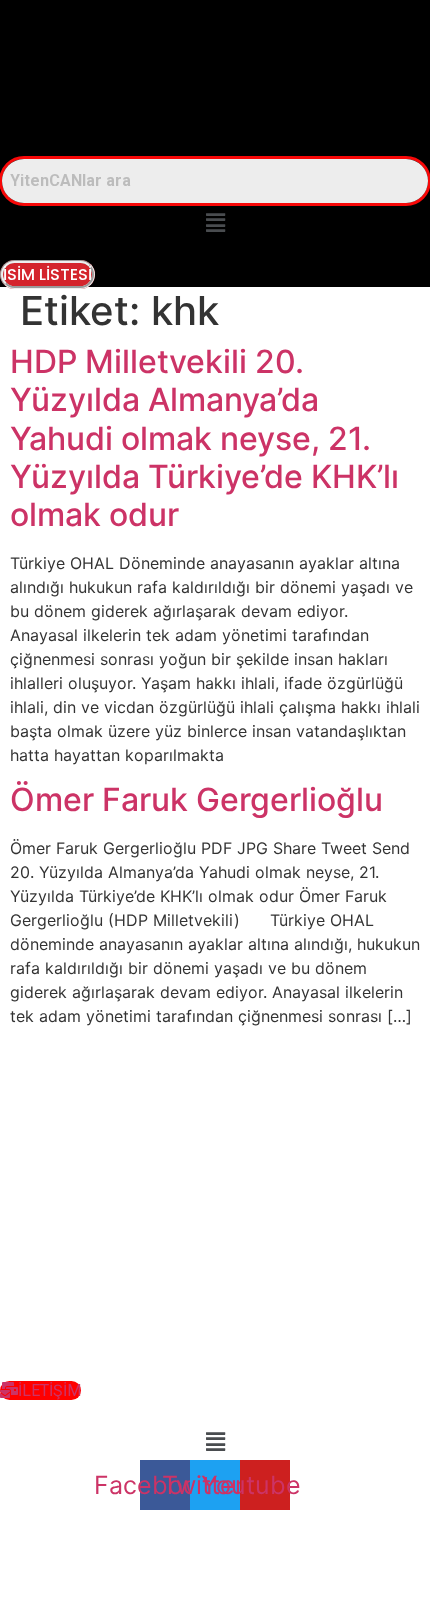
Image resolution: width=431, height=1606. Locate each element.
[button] (215, 223)
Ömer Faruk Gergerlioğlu (196, 799)
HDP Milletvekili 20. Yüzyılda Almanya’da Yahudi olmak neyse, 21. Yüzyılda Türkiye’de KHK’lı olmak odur (204, 438)
